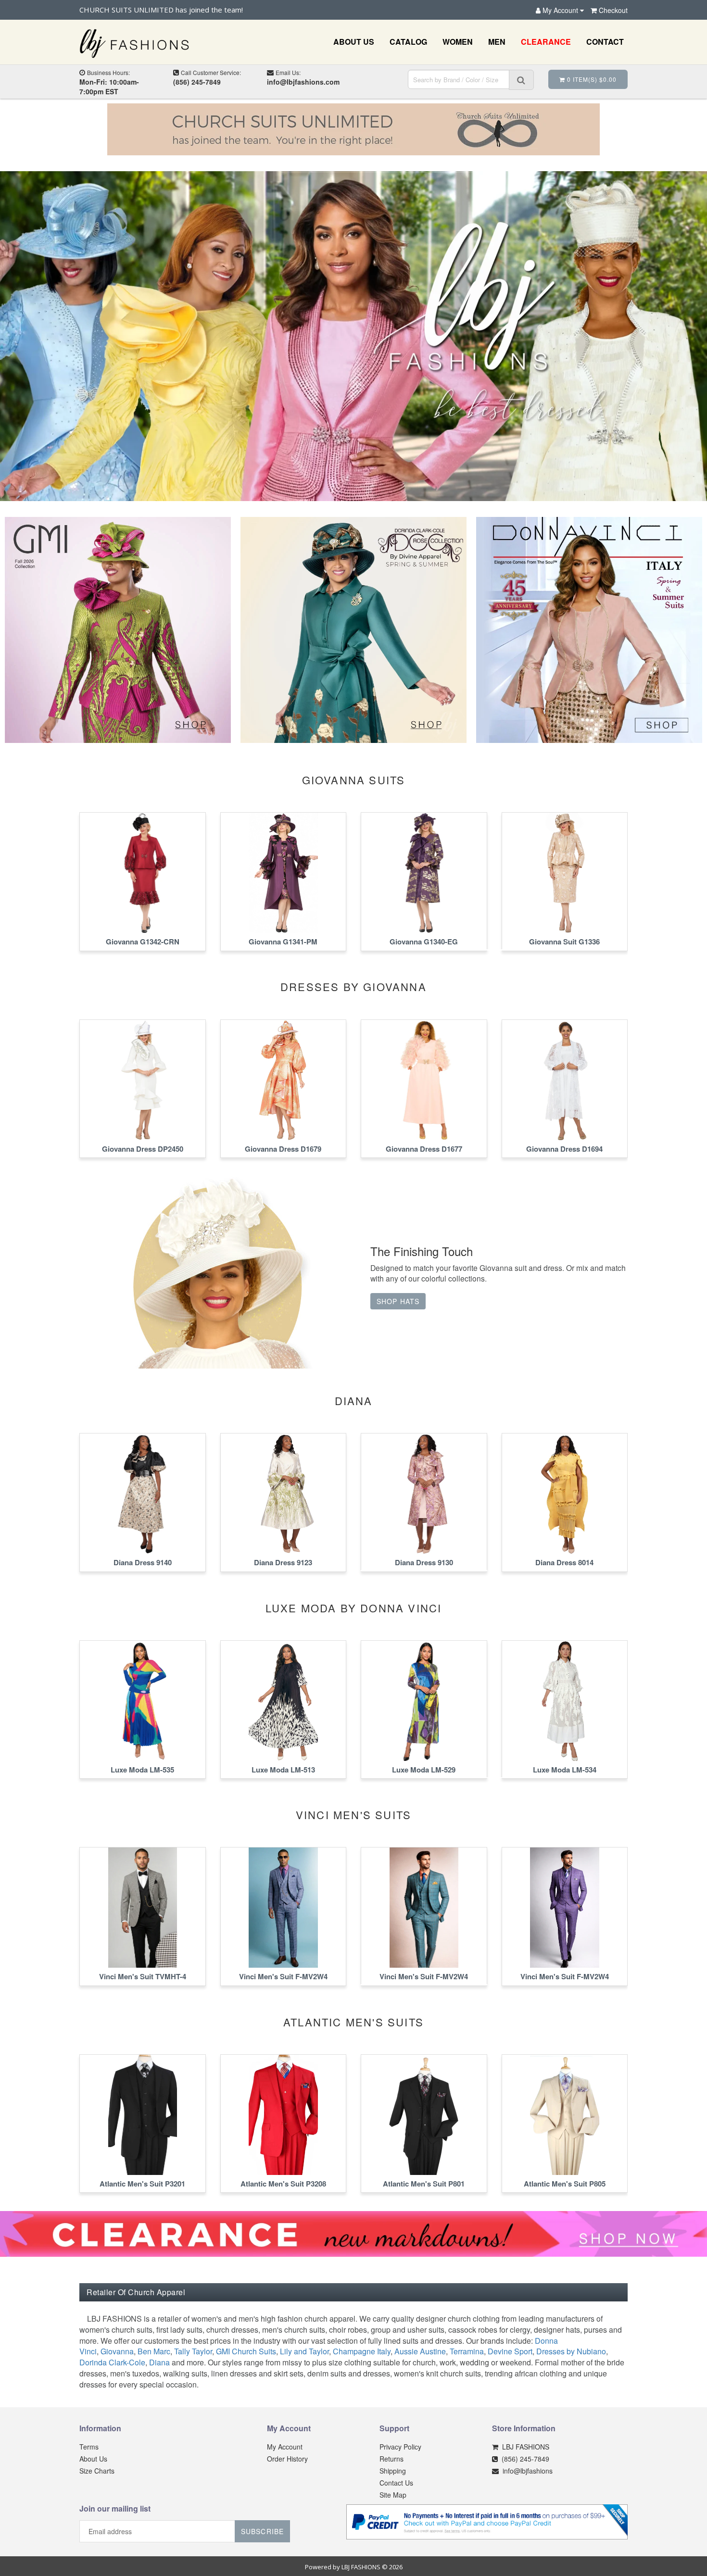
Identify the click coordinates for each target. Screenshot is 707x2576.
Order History (287, 2459)
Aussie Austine (420, 2351)
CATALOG (408, 42)
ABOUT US (354, 42)
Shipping (393, 2471)
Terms (89, 2447)
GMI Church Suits (246, 2351)
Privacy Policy (400, 2447)
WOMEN (458, 42)
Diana (159, 2362)
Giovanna (117, 2351)
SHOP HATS (398, 1301)
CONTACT (605, 42)
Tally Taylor (193, 2351)
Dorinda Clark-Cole (112, 2362)
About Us (93, 2459)
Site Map (393, 2495)
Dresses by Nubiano (571, 2351)
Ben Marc (154, 2351)
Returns (391, 2459)
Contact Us (396, 2483)
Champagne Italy (362, 2351)
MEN (497, 42)
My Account (285, 2447)
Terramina (467, 2351)
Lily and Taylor (304, 2351)
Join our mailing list (115, 2509)
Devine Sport (510, 2351)
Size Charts (97, 2471)
